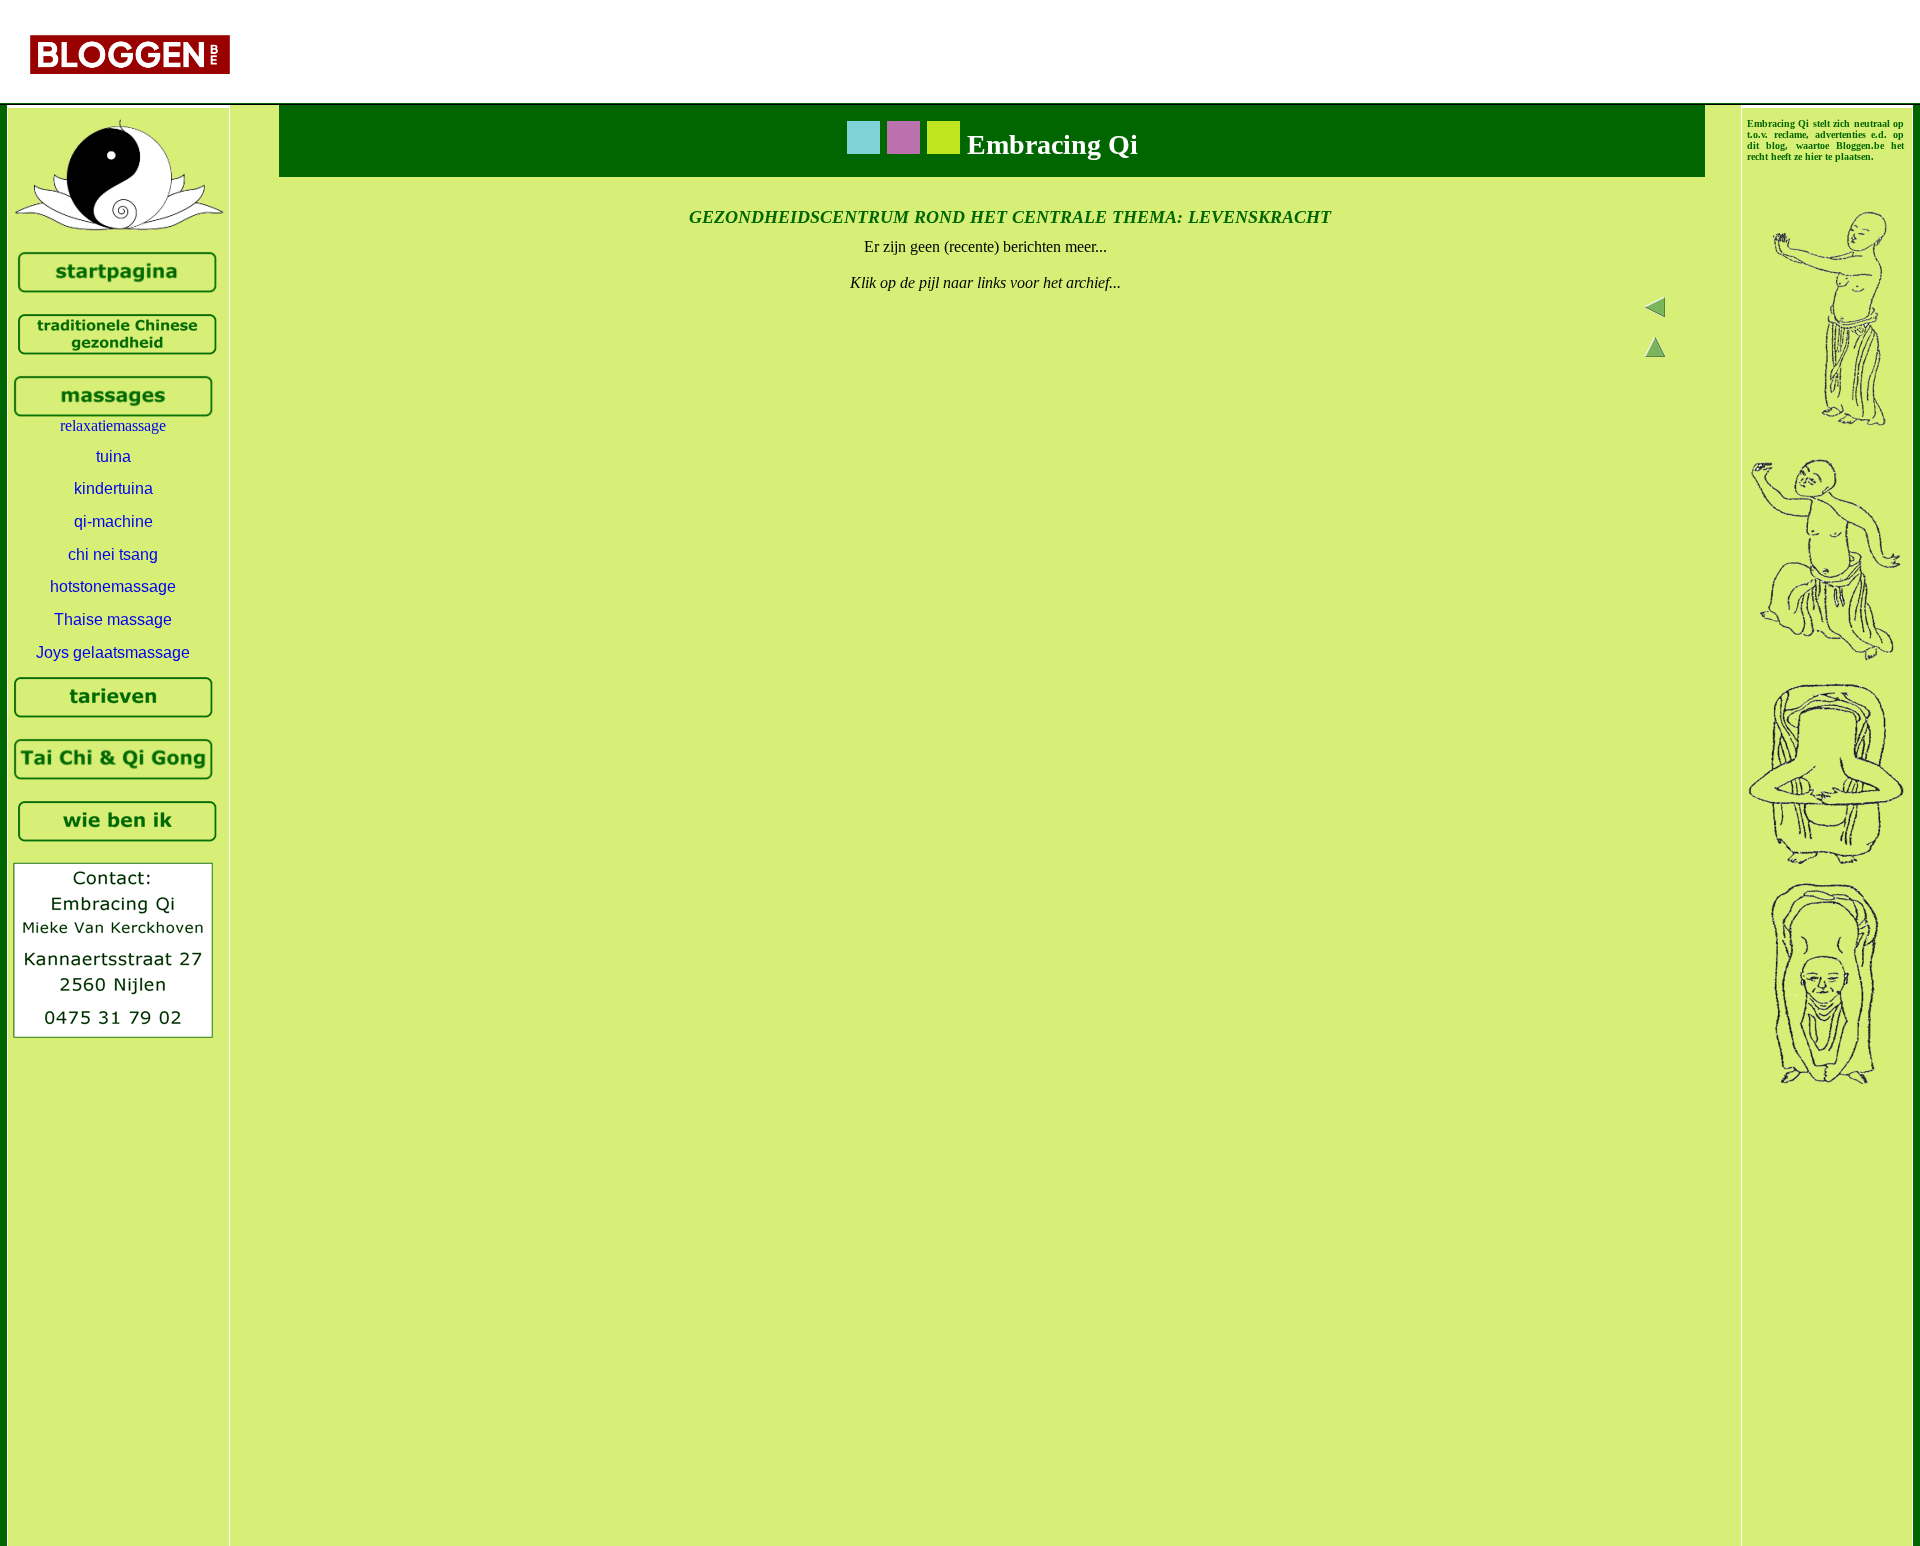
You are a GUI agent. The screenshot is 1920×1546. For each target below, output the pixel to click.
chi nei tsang (113, 554)
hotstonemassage (113, 586)
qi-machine (113, 521)
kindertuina (113, 488)
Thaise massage (113, 619)
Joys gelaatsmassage (113, 652)
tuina (113, 456)
